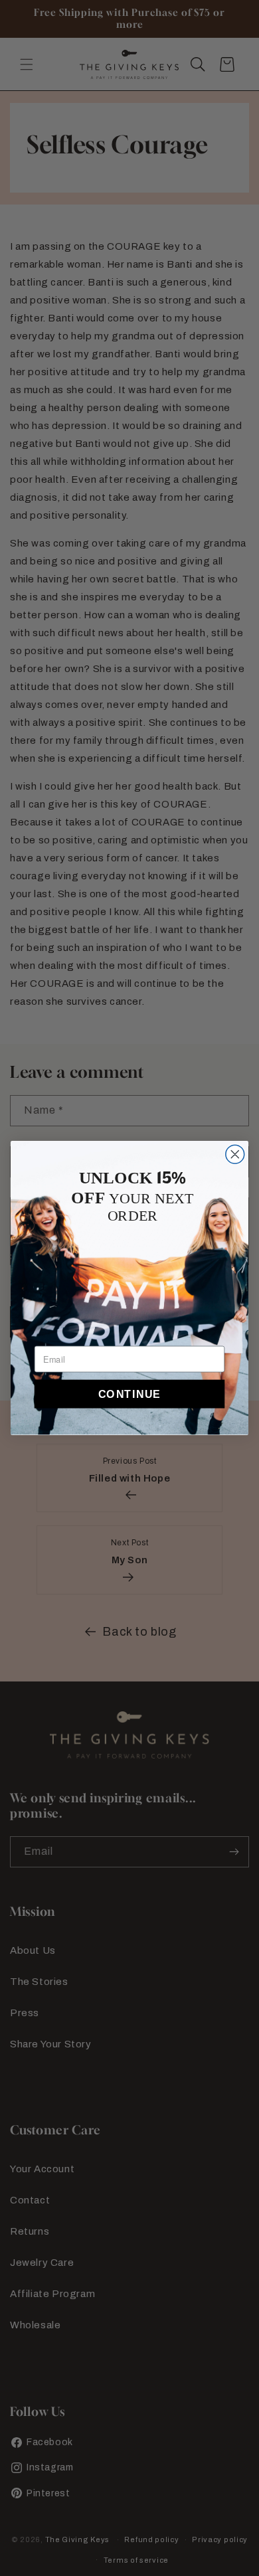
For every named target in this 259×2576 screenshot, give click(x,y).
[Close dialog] (235, 1154)
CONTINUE (130, 1394)
